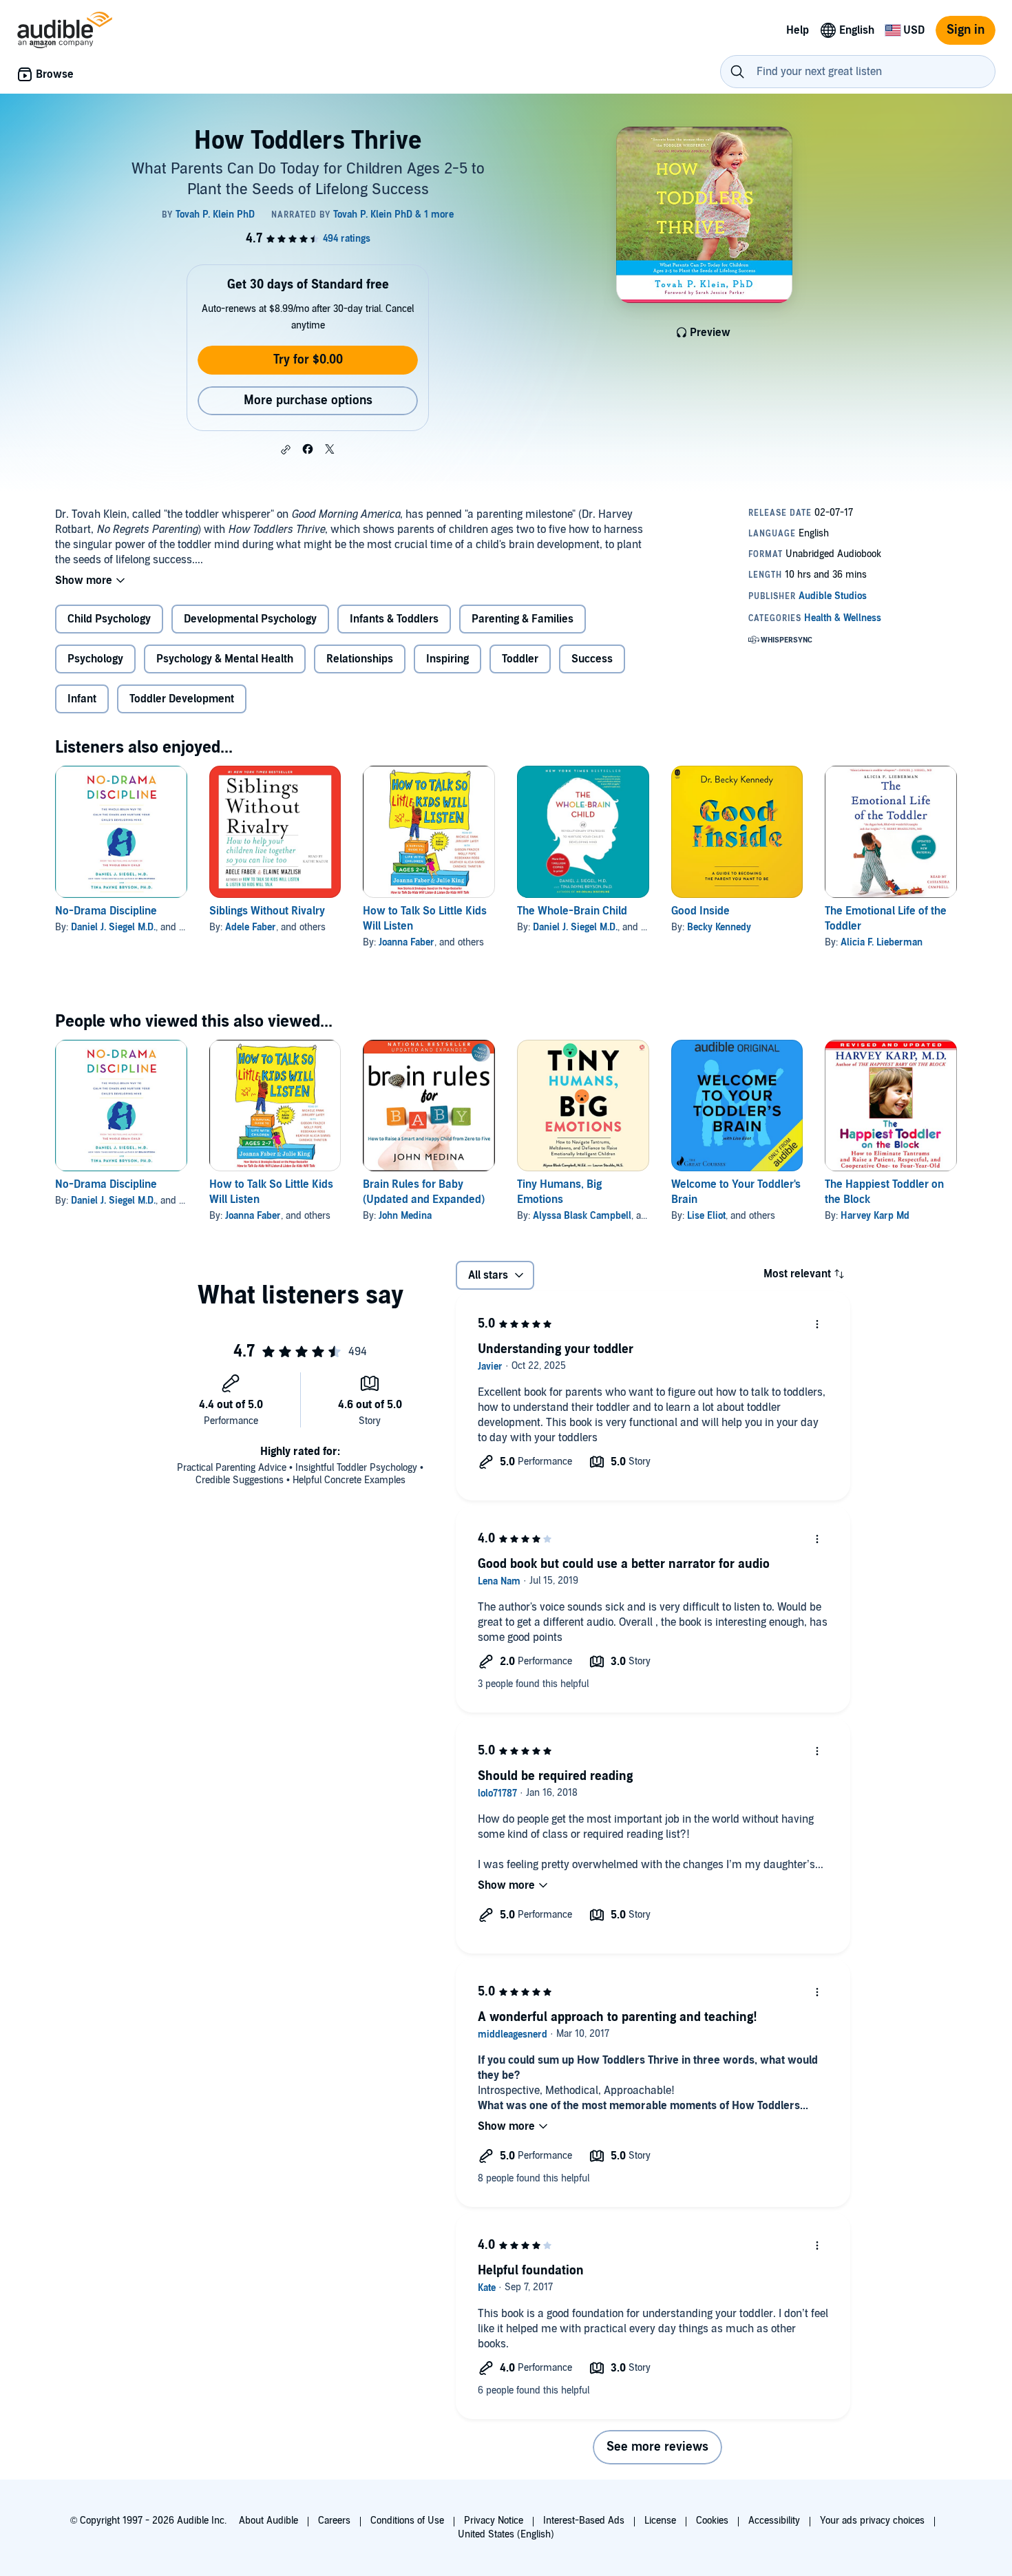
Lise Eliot (706, 1216)
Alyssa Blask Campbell (582, 1216)
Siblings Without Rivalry (267, 911)
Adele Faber (251, 927)
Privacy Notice (494, 2521)
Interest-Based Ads (584, 2521)
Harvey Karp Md (875, 1216)
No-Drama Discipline (106, 911)
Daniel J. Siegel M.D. (113, 927)
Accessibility (774, 2521)
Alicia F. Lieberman (882, 942)
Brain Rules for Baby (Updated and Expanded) (424, 1192)
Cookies (712, 2521)
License (660, 2521)
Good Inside (700, 911)
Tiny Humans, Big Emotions (559, 1192)
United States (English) (506, 2534)
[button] (286, 450)
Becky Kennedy (719, 927)
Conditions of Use (407, 2521)
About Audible (268, 2521)
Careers (334, 2521)
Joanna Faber (407, 942)
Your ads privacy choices (872, 2521)
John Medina (405, 1216)
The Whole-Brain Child (572, 911)
